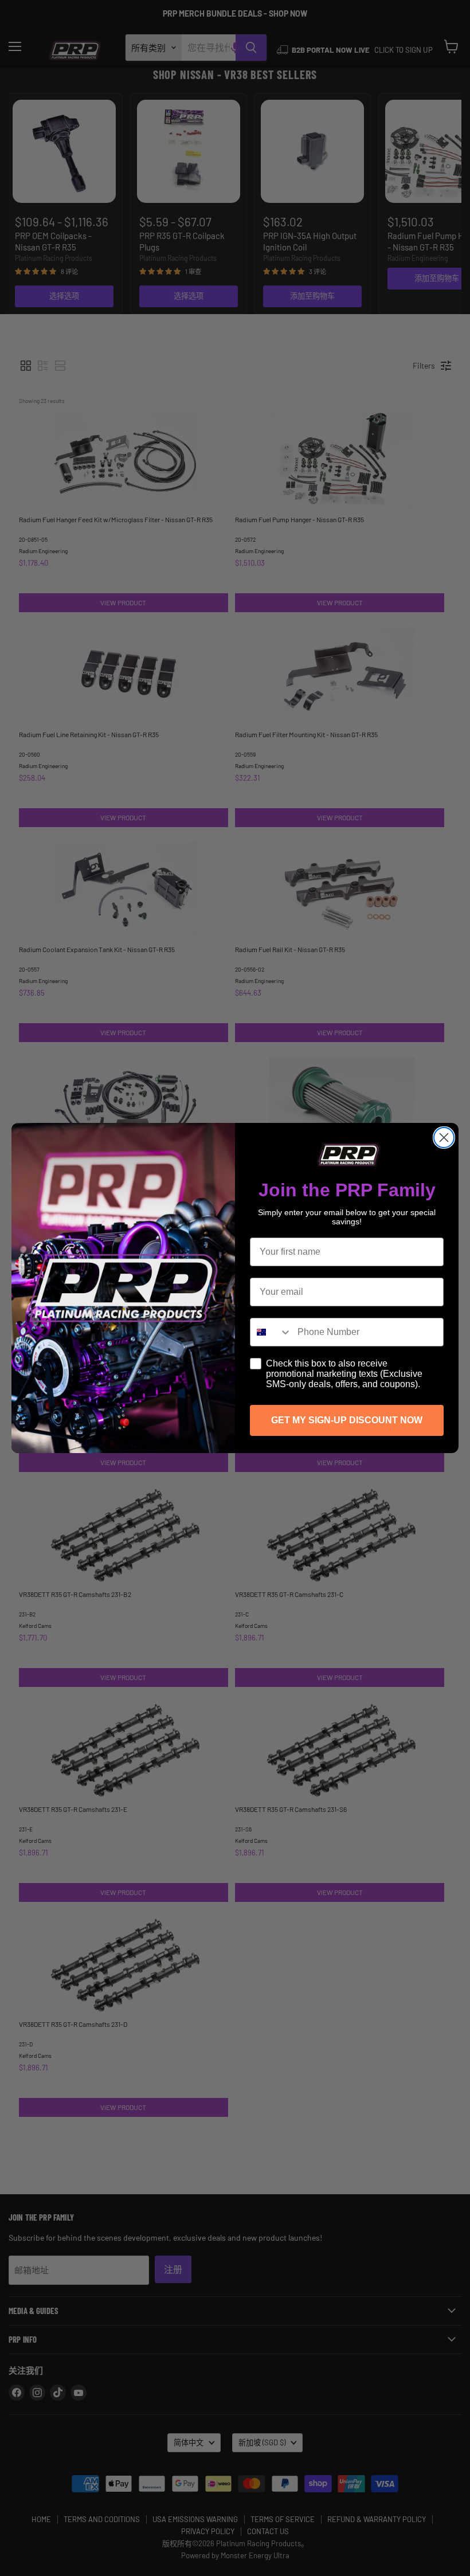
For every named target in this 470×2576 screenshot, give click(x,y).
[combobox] (271, 1332)
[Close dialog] (444, 1138)
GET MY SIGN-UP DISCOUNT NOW (347, 1420)
